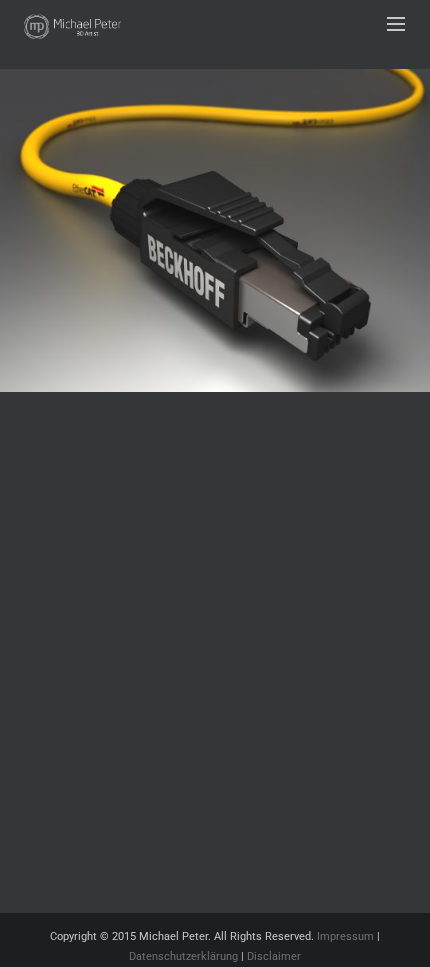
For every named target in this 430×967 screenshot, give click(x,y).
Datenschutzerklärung (183, 956)
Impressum (345, 936)
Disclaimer (274, 956)
